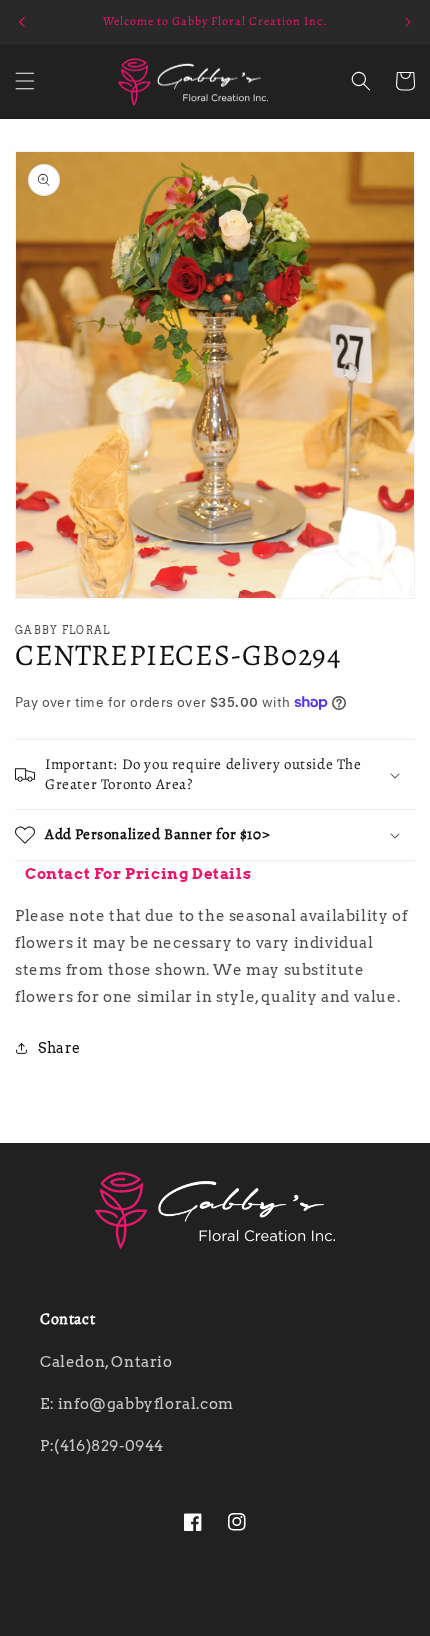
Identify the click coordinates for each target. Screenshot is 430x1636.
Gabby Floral (238, 1619)
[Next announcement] (408, 22)
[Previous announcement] (22, 22)
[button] (25, 81)
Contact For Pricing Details (138, 874)
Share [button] (59, 1048)
